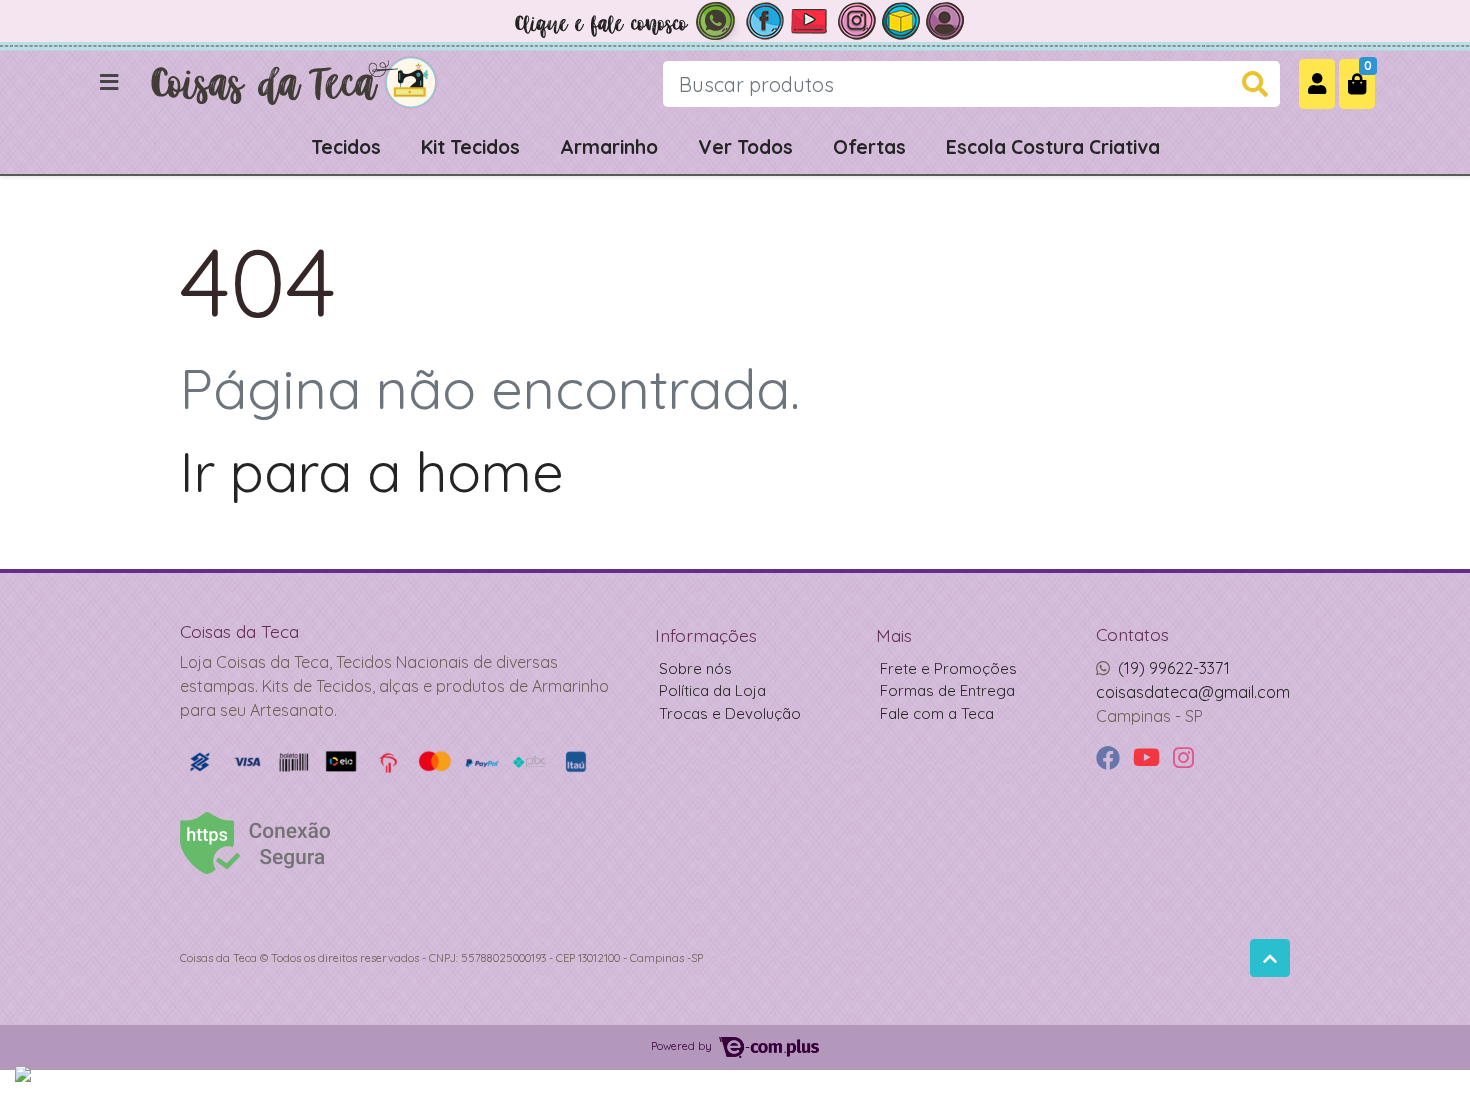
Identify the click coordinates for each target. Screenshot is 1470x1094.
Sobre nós (695, 668)
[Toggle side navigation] (111, 83)
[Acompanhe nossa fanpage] (765, 19)
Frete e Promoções (948, 668)
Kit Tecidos (470, 147)
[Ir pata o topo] (1270, 958)
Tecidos (346, 147)
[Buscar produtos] (1255, 84)
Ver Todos (745, 147)
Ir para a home (372, 471)
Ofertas (869, 147)
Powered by (683, 1046)
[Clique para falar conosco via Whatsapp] (625, 19)
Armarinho (609, 147)
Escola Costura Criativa (1053, 147)
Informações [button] (706, 635)
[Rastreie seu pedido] (901, 19)
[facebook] (1110, 758)
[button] (1317, 83)
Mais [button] (894, 635)
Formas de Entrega (947, 690)
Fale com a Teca (937, 713)
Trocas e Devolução (730, 713)
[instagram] (1183, 758)
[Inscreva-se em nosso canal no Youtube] (811, 19)
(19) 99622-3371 (1174, 668)
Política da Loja (712, 690)
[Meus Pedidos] (945, 19)
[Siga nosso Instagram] (857, 19)
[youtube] (1149, 758)
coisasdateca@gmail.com (1193, 692)
